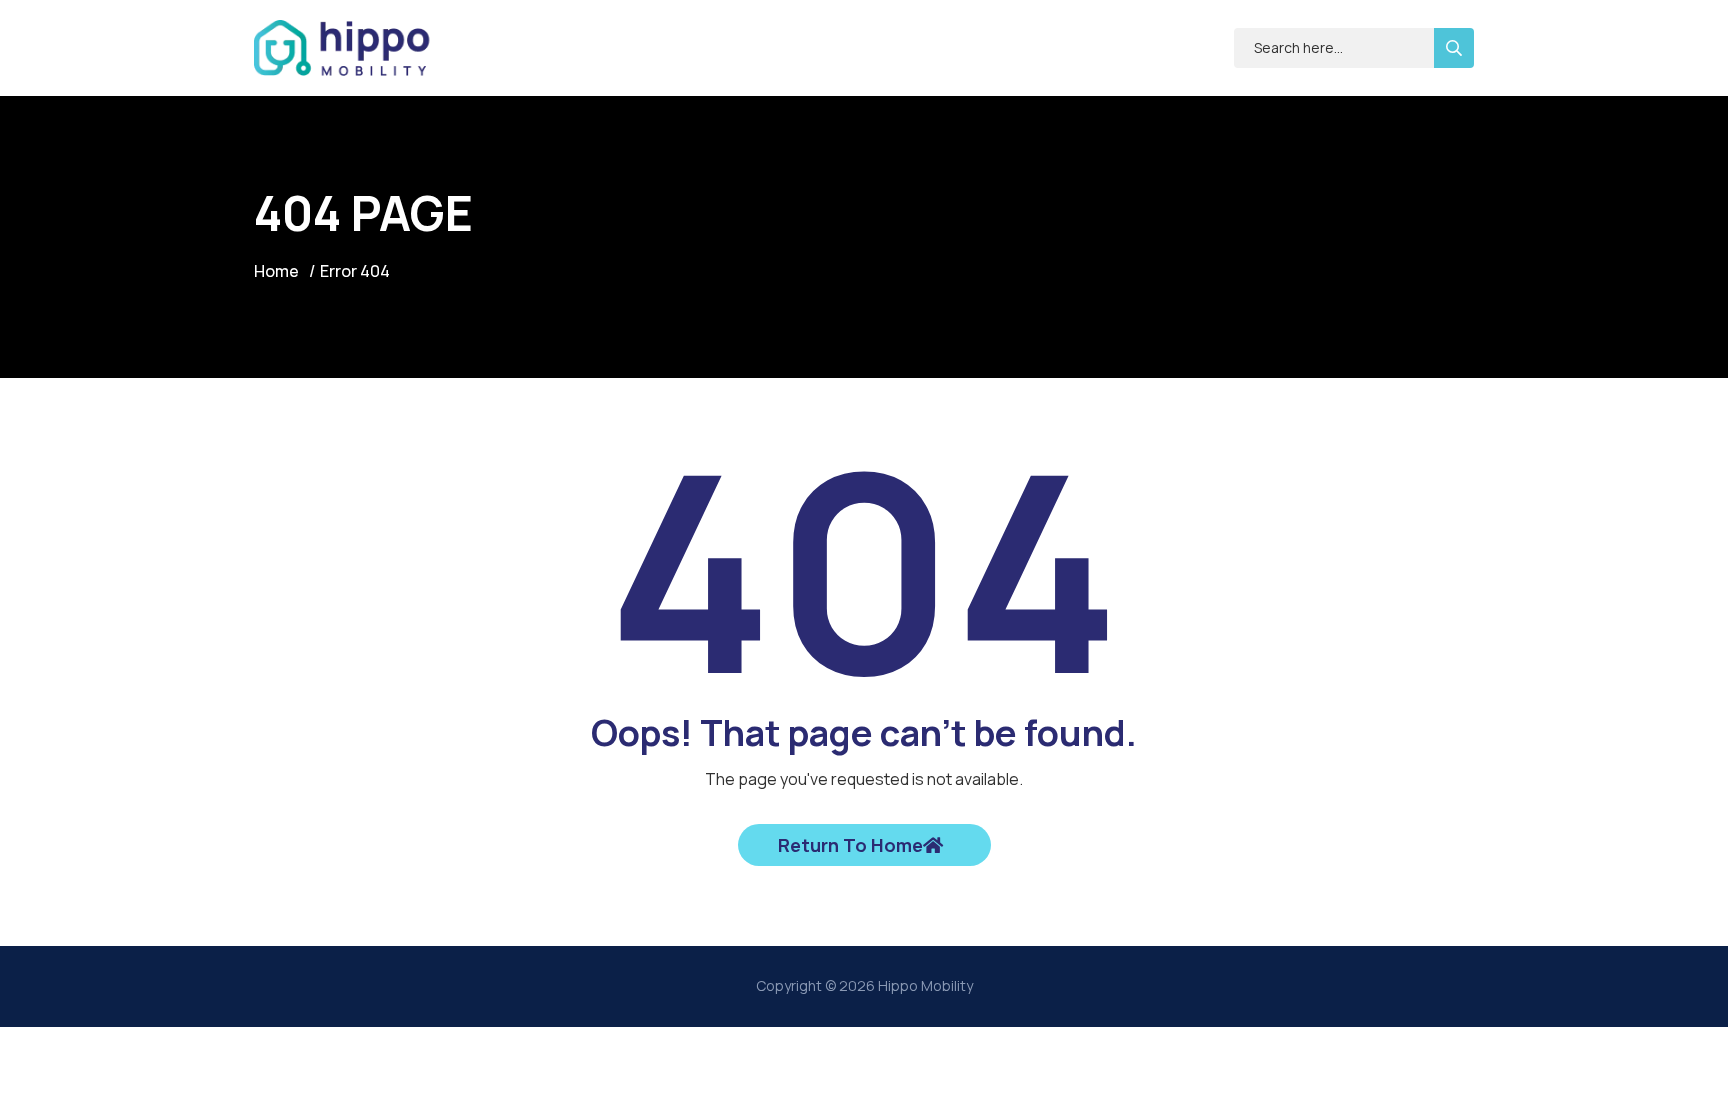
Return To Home (850, 845)
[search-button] (1454, 48)
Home (276, 271)
